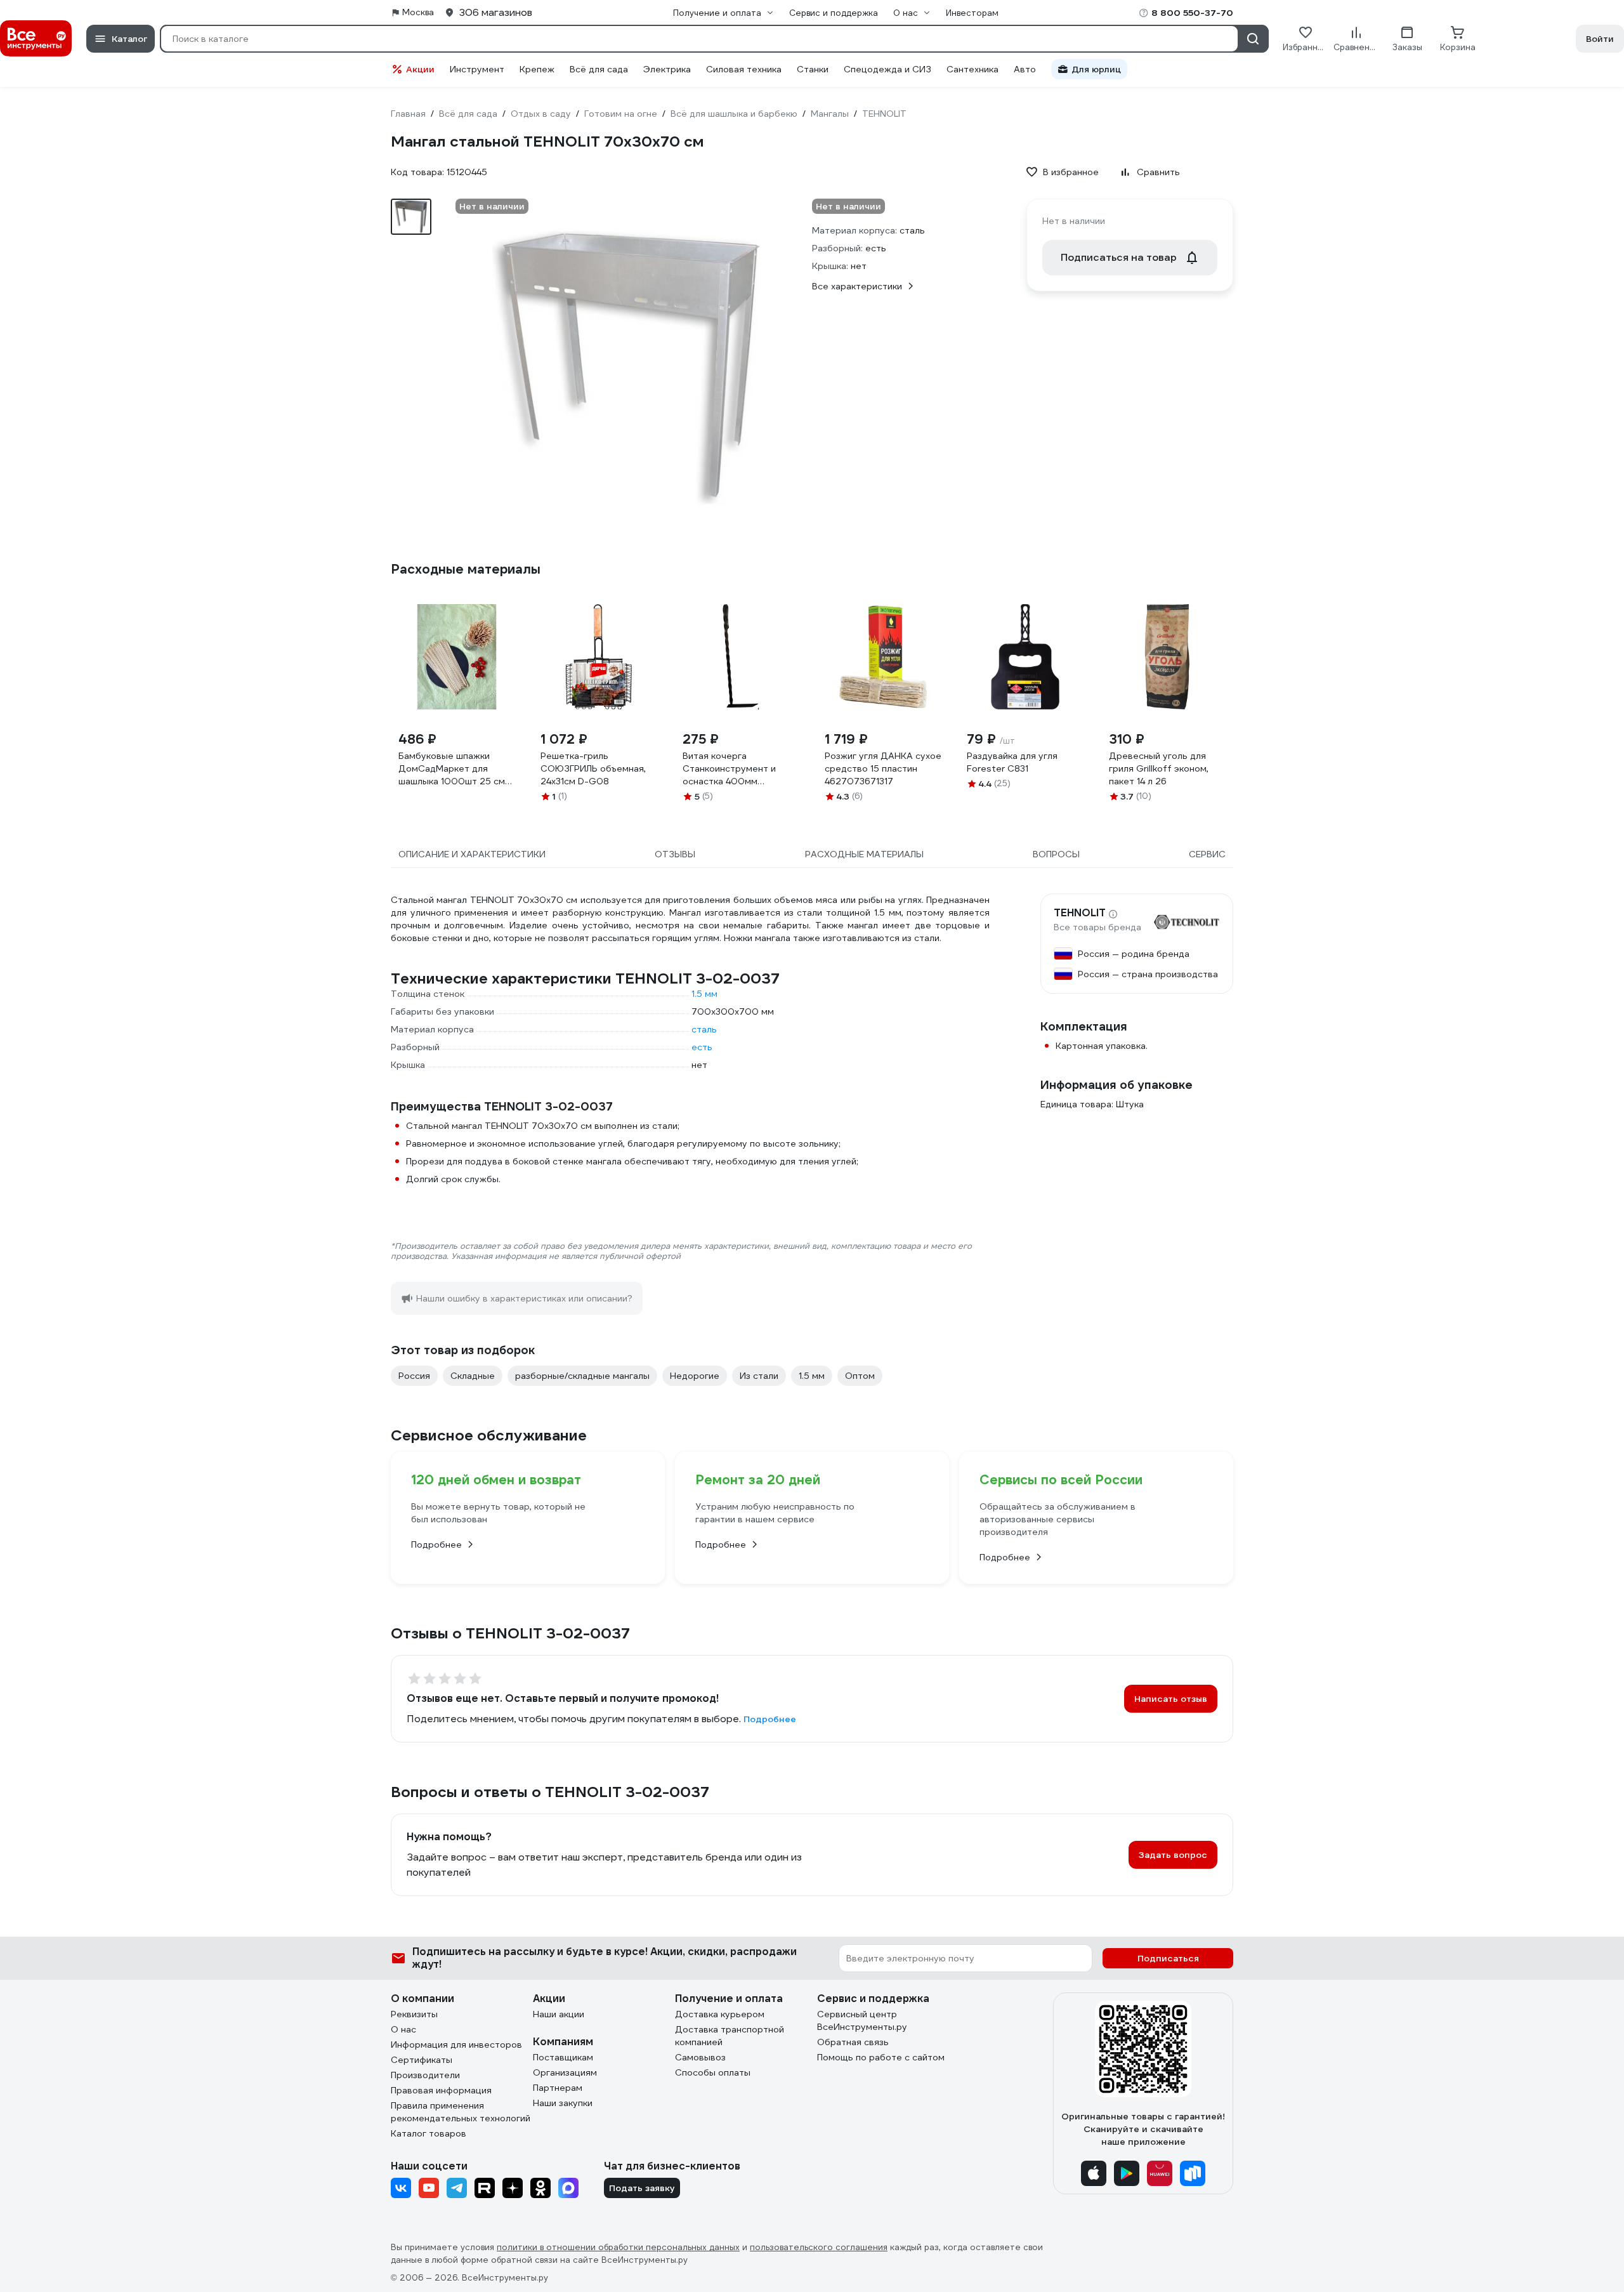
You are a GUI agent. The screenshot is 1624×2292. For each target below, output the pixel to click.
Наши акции (559, 2014)
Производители (425, 2075)
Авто (1025, 69)
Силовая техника (744, 69)
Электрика (667, 69)
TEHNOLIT (1080, 913)
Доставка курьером (720, 2014)
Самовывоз (700, 2057)
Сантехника (972, 69)
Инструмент (477, 69)
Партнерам (558, 2088)
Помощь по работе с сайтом (881, 2057)
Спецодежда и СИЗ (887, 69)
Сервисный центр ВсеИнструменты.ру (862, 2020)
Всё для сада (599, 69)
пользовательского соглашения (819, 2247)
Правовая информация (441, 2090)
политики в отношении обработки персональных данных (618, 2247)
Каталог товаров (429, 2133)
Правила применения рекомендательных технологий (461, 2112)
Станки (813, 69)
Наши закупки (563, 2103)
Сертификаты (422, 2060)
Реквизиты (414, 2014)
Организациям (565, 2072)
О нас (403, 2029)
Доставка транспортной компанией (730, 2036)
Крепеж (537, 69)
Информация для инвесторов (456, 2045)
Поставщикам (563, 2057)
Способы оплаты (713, 2072)
